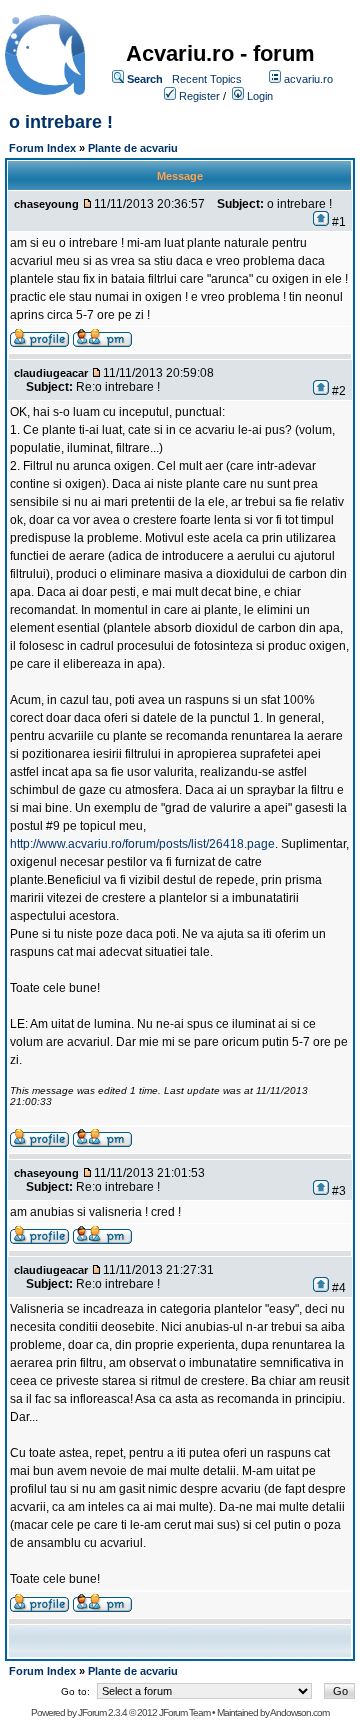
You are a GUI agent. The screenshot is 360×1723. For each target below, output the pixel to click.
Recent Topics (207, 79)
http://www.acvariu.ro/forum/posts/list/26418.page (142, 844)
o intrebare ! (61, 122)
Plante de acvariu (133, 148)
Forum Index (42, 148)
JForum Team (184, 1712)
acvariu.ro (308, 79)
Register (199, 96)
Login (260, 96)
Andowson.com (299, 1712)
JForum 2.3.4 (102, 1712)
